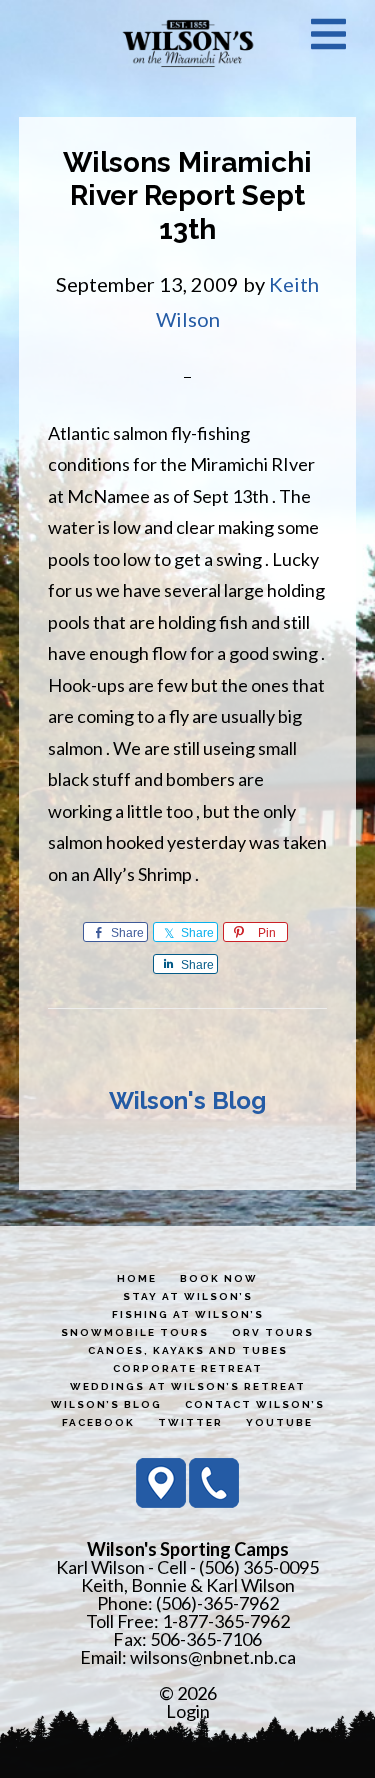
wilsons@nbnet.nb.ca (213, 1657)
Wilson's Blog (187, 1100)
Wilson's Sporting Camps (188, 43)
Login (188, 1711)
